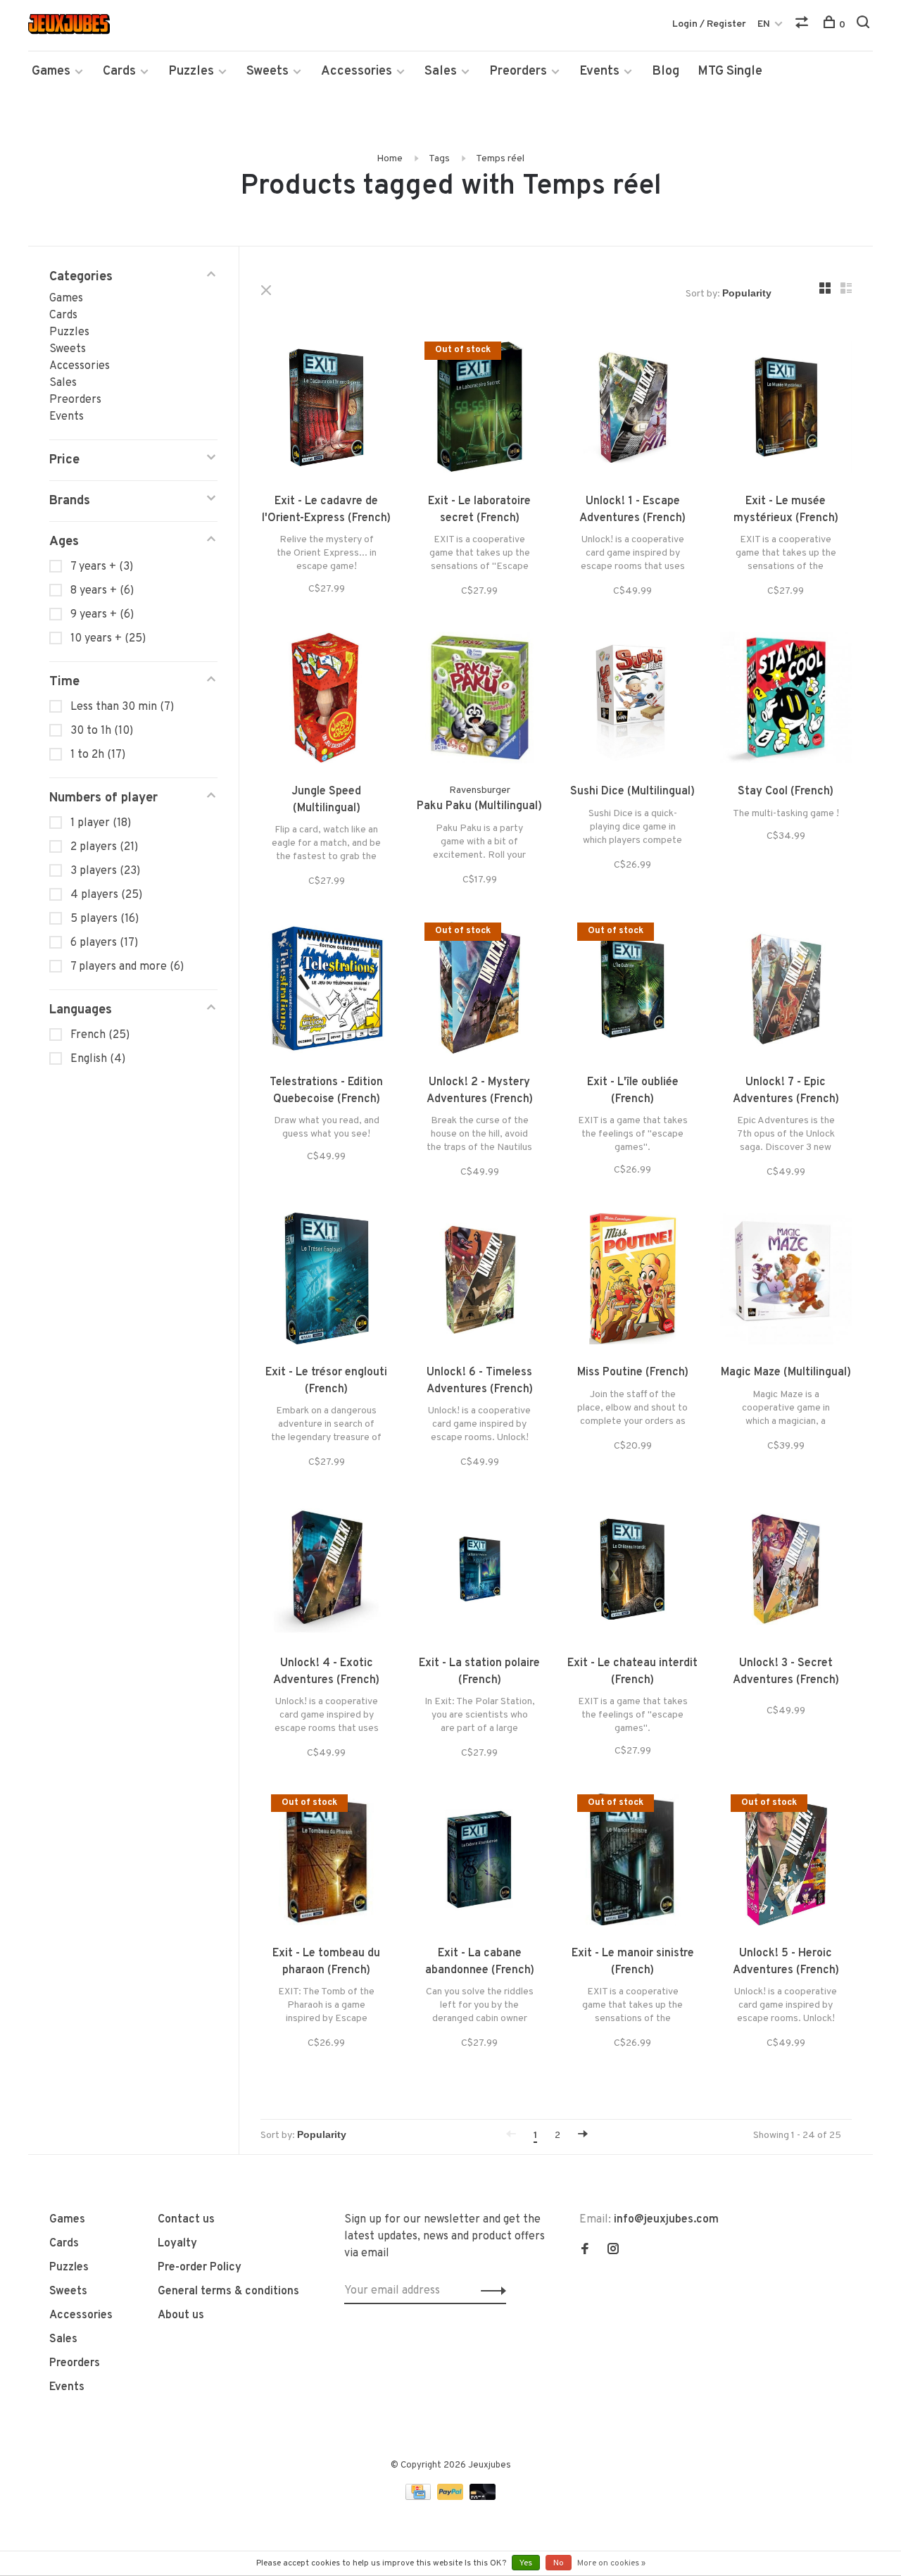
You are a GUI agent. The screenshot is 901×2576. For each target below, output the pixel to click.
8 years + (102, 591)
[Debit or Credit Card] (483, 2497)
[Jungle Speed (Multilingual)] (327, 701)
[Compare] (804, 25)
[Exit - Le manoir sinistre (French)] (633, 1863)
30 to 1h (102, 731)
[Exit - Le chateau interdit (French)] (633, 1572)
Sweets (267, 71)
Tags (439, 159)
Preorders (518, 71)
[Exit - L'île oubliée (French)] (633, 991)
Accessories (357, 71)
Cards (119, 71)
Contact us (186, 2220)
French (100, 1035)
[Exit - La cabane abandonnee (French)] (480, 1863)
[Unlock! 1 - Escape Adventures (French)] (633, 410)
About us (181, 2315)
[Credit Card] (420, 2497)
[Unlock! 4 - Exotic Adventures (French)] (327, 1572)
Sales (441, 71)
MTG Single (730, 71)
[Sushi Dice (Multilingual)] (633, 701)
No (559, 2563)
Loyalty (177, 2244)
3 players (105, 871)
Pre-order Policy (200, 2268)
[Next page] (583, 2136)
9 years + (102, 615)
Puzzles (191, 71)
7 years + (102, 567)
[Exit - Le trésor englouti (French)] (327, 1282)
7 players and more (127, 967)
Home (390, 159)
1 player (101, 823)
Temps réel (500, 159)
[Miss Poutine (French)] (633, 1282)
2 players (104, 847)
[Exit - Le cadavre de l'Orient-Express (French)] (327, 410)
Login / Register (709, 24)
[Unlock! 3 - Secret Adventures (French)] (786, 1572)
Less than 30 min (122, 707)
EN (764, 24)
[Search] (865, 25)
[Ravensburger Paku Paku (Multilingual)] (480, 701)
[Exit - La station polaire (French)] (480, 1572)
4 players (106, 895)
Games (51, 71)
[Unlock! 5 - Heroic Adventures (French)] (786, 1863)
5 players (105, 919)
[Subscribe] (490, 2291)
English (98, 1059)
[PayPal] (452, 2497)
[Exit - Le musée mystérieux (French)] (786, 410)
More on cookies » (611, 2563)
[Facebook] (585, 2251)
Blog (666, 71)
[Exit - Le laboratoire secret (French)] (480, 410)
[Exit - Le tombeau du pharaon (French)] (327, 1863)
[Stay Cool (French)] (786, 701)
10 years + (108, 639)
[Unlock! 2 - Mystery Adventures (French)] (480, 991)
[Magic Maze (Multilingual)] (786, 1282)
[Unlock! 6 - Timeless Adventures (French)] (480, 1282)
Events (599, 71)
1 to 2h (98, 755)
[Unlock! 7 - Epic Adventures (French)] (786, 991)
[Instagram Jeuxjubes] (613, 2251)
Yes (526, 2563)
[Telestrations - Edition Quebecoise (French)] (327, 991)
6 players (104, 943)
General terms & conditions (228, 2291)
